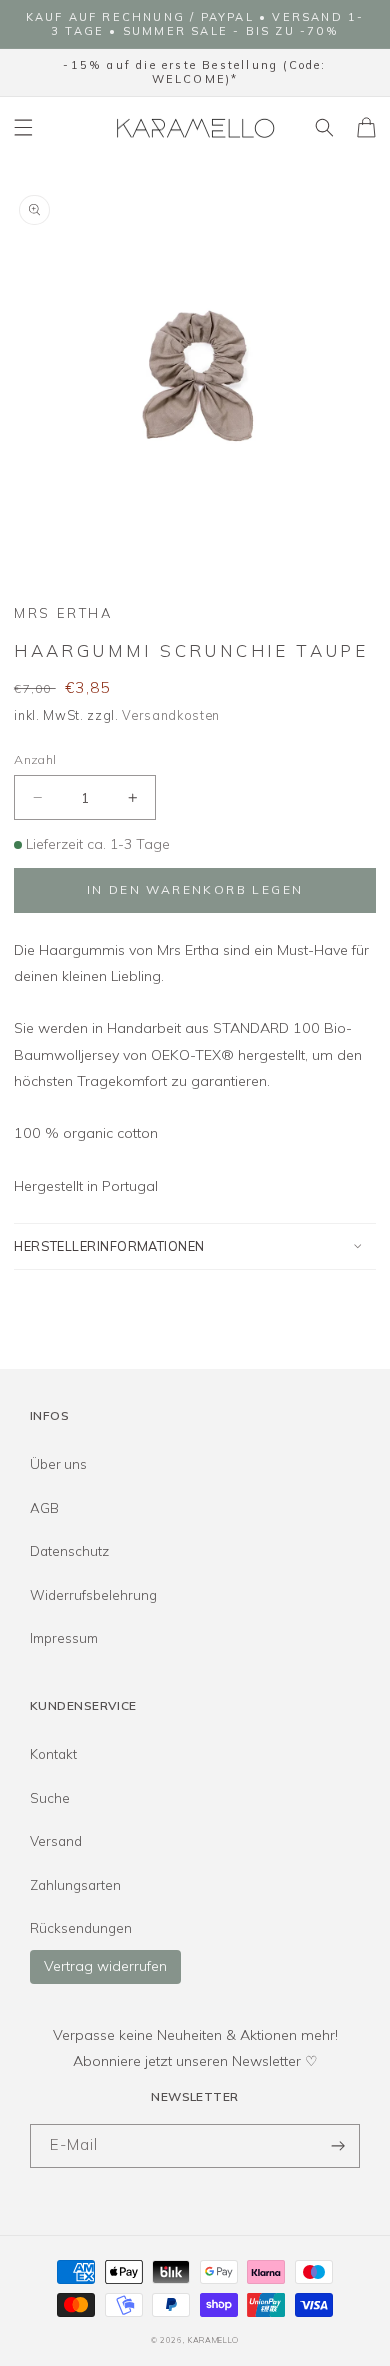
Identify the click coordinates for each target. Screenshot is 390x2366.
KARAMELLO (213, 2340)
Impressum (64, 1638)
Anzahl (35, 759)
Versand (56, 1841)
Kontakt (53, 1754)
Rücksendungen (81, 1928)
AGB (44, 1508)
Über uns (58, 1464)
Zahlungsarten (75, 1885)
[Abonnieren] (338, 2146)
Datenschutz (69, 1551)
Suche (50, 1798)
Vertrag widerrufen (105, 1966)
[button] (24, 128)
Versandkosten (171, 715)
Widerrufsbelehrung (93, 1595)
